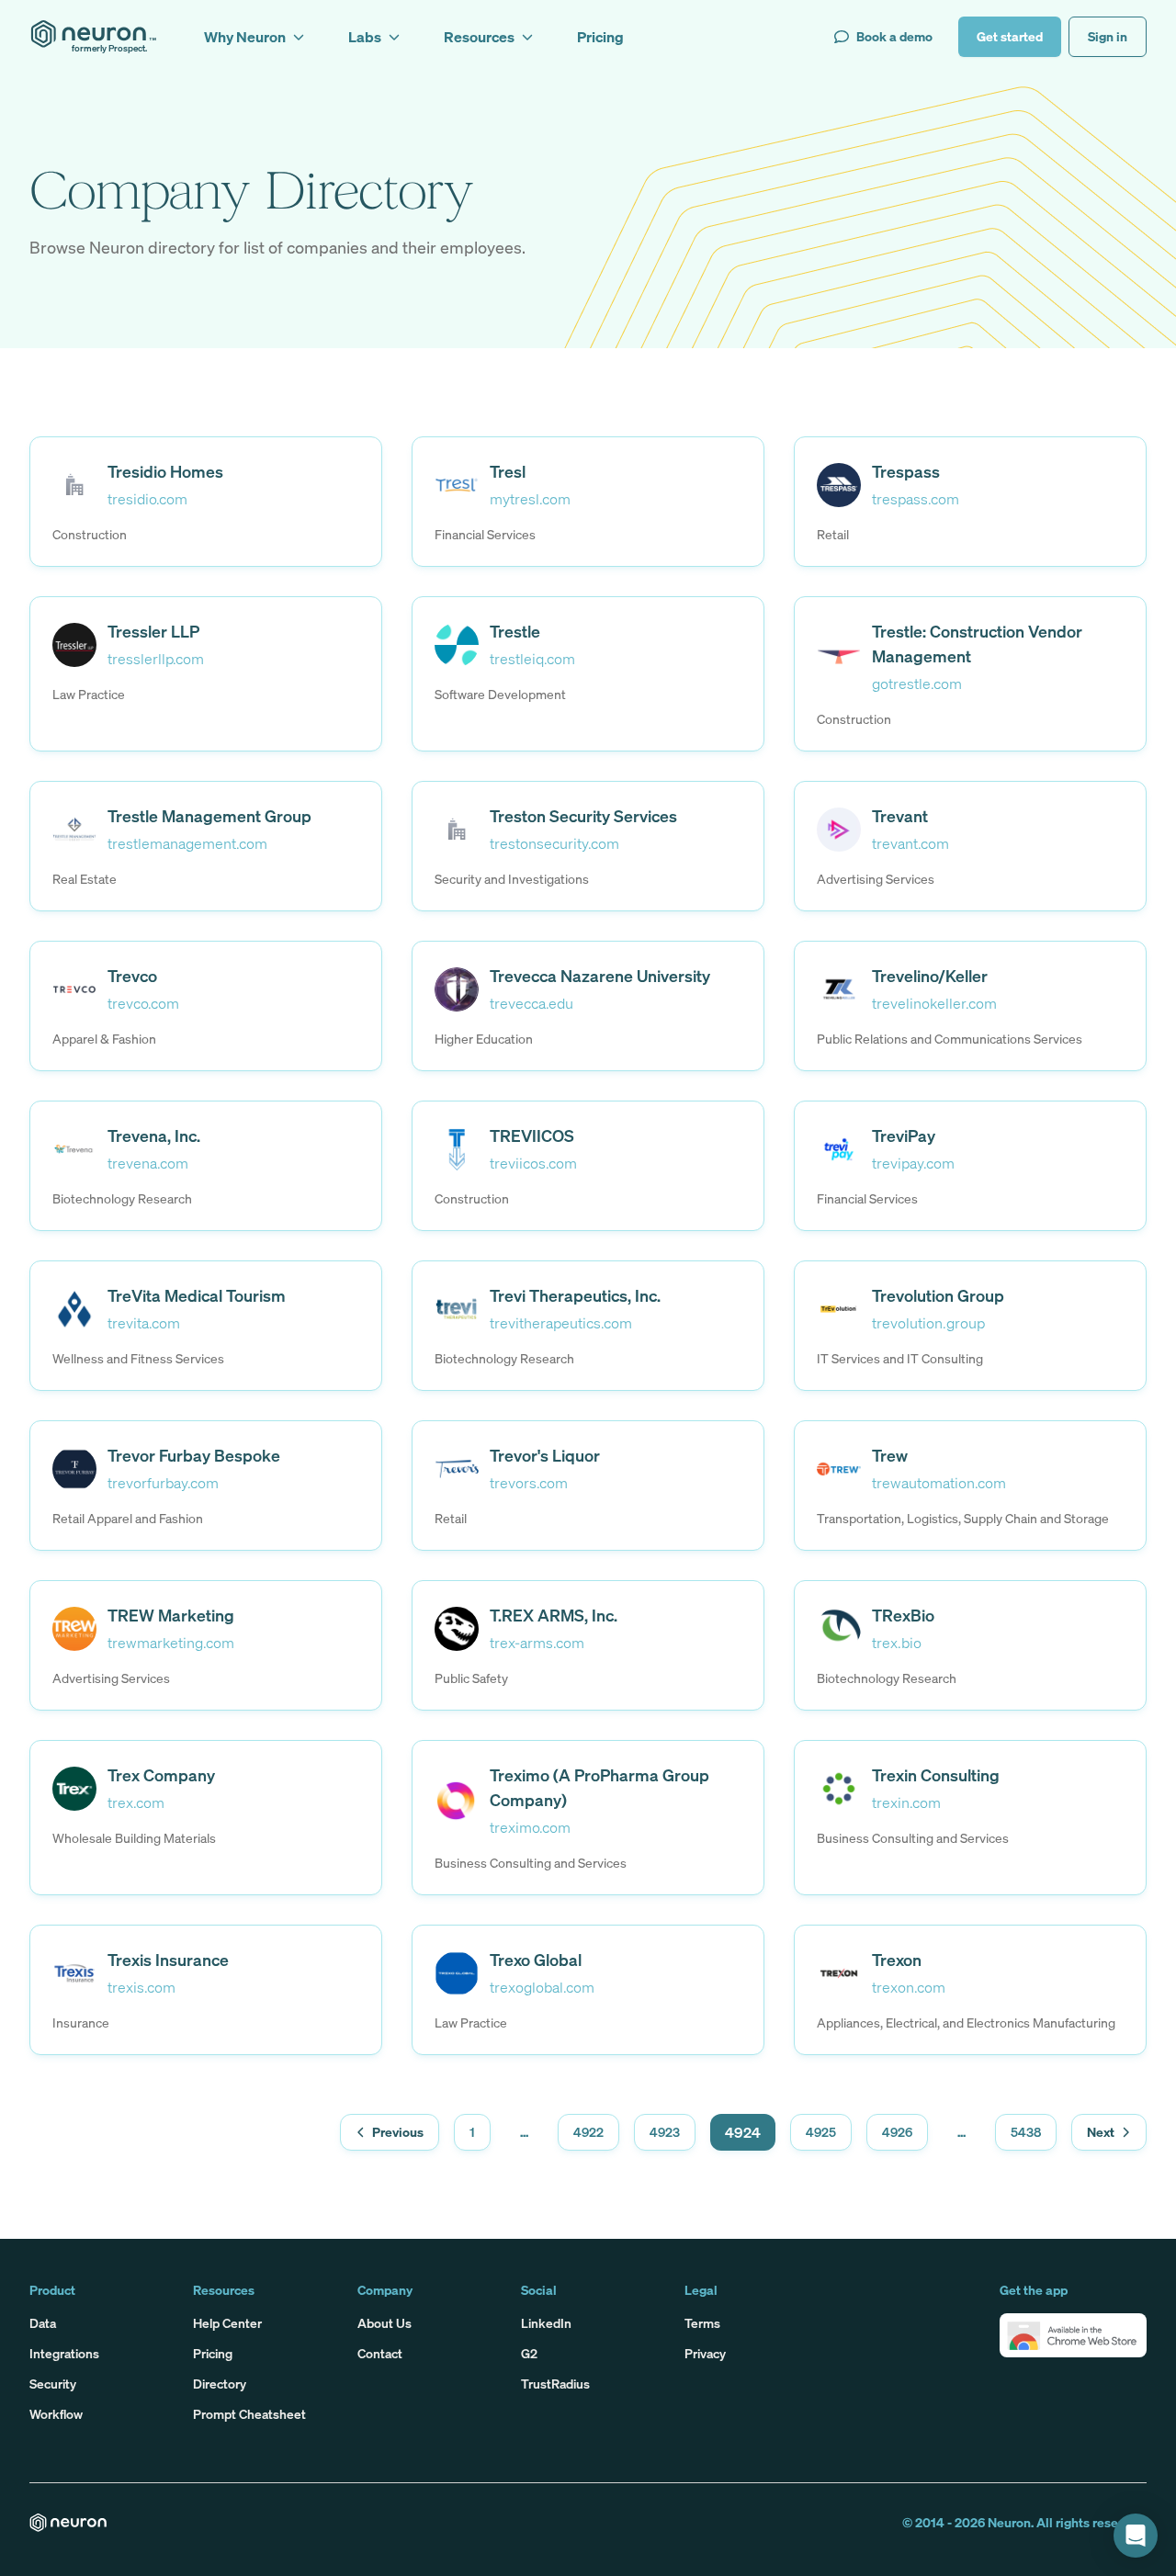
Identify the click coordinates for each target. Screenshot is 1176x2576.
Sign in (1108, 36)
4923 (665, 2132)
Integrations (64, 2353)
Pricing (213, 2353)
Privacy (705, 2353)
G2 (529, 2353)
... (524, 2132)
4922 (588, 2132)
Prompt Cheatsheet (249, 2414)
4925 (821, 2132)
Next (1101, 2132)
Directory (220, 2384)
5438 (1026, 2132)
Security (53, 2384)
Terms (702, 2323)
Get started (1010, 36)
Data (43, 2323)
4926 (897, 2132)
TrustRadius (555, 2384)
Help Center (227, 2323)
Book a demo (894, 36)
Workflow (56, 2414)
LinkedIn (546, 2323)
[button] (1073, 2335)
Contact (380, 2353)
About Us (384, 2323)
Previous (398, 2132)
